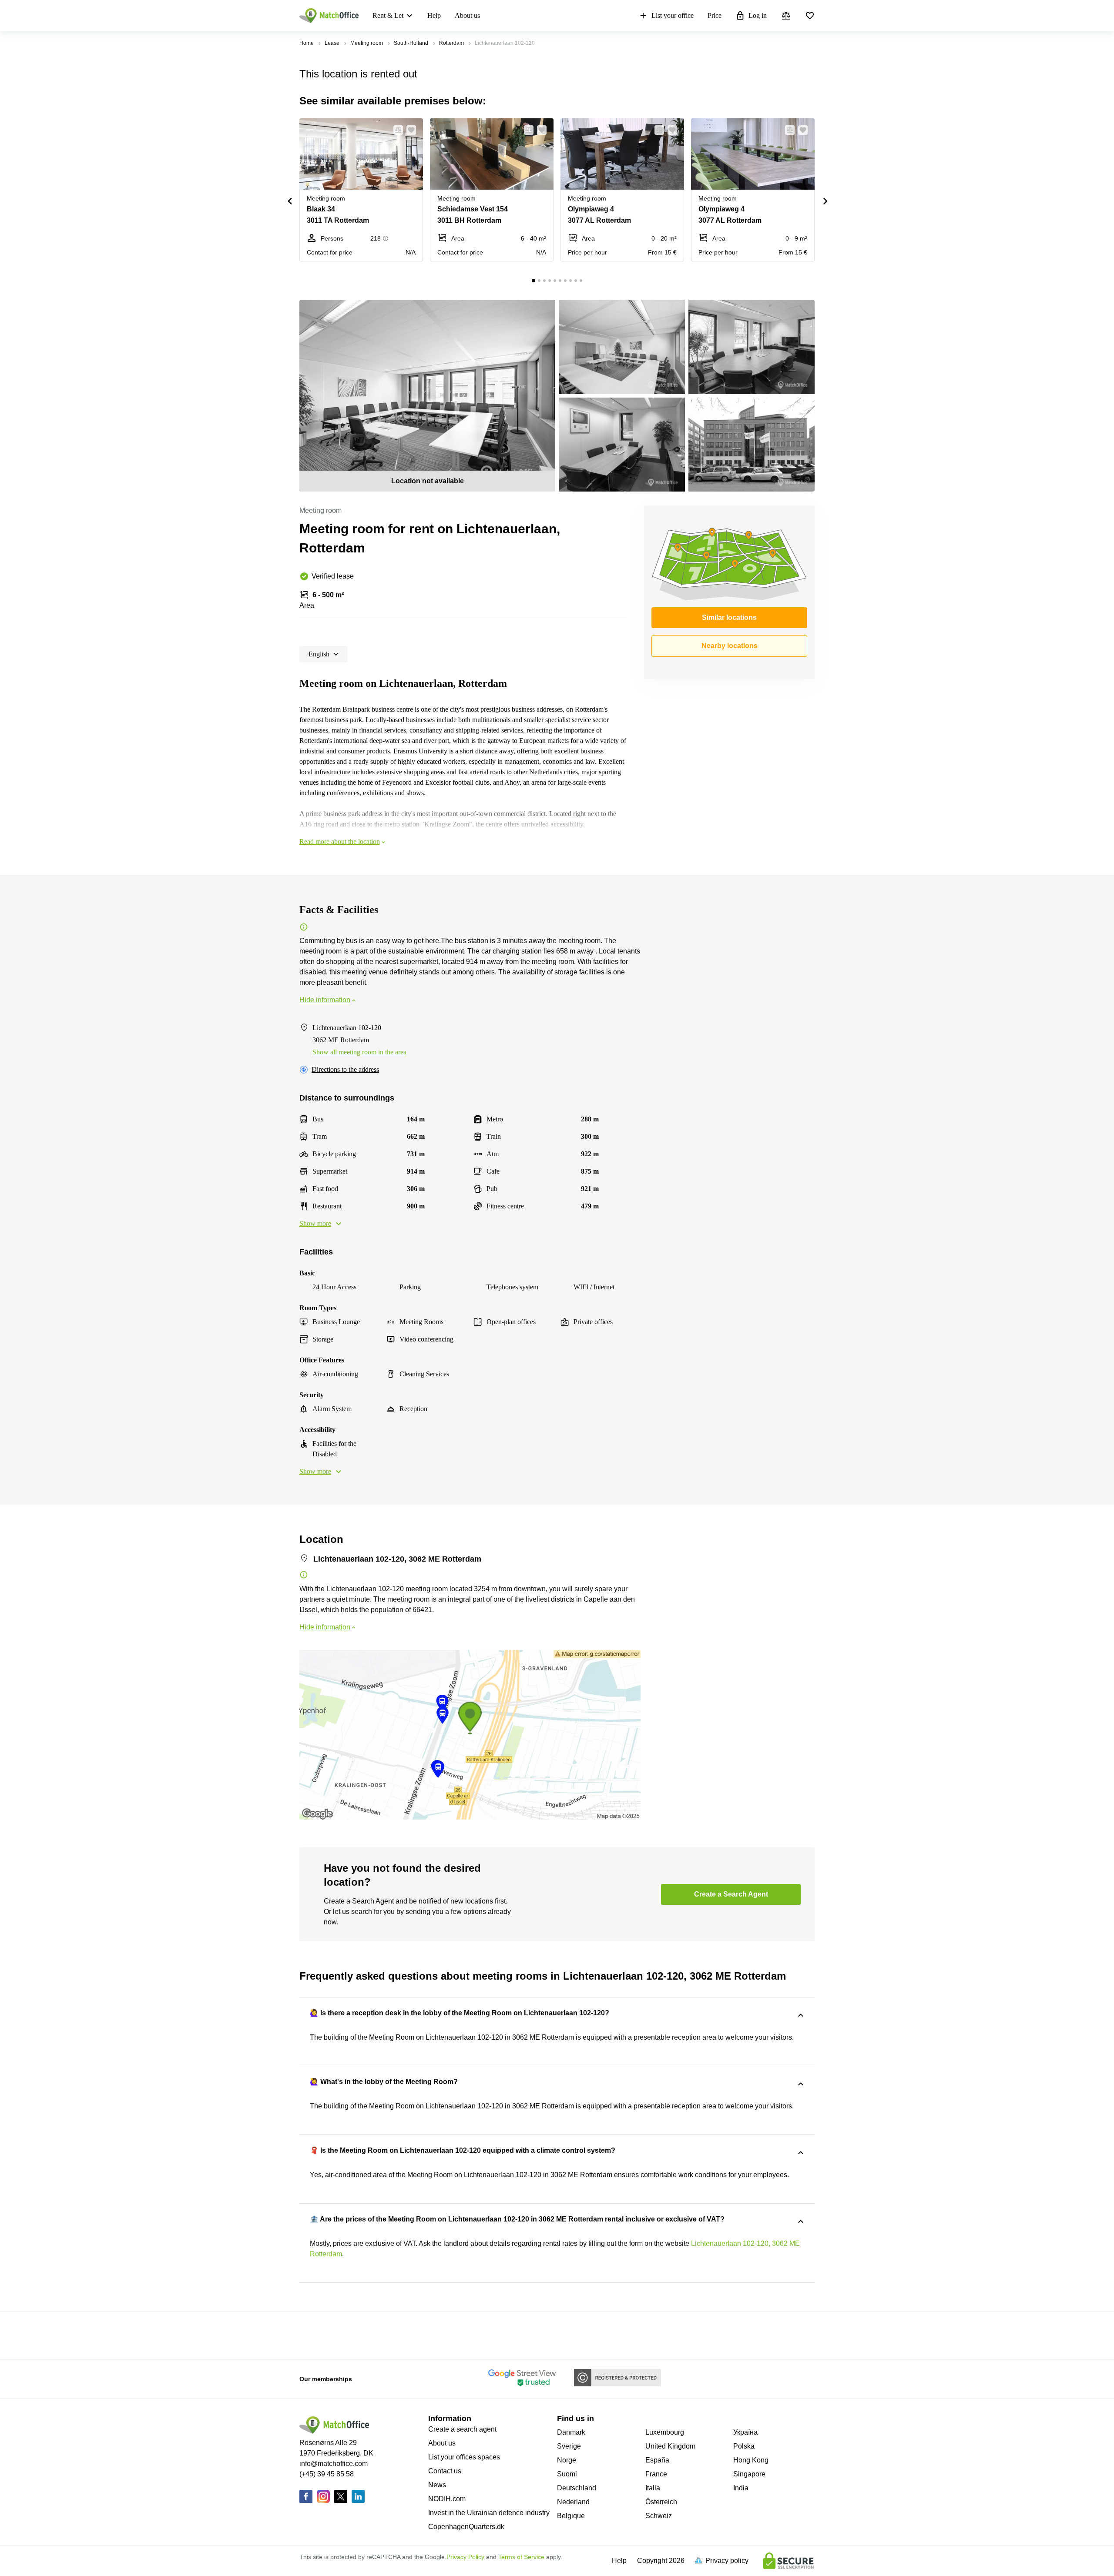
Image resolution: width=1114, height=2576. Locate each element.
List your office (673, 15)
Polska (744, 2446)
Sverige (569, 2446)
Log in (758, 15)
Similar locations (729, 617)
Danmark (571, 2432)
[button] (396, 130)
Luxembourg (665, 2432)
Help (434, 15)
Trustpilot (312, 2335)
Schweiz (659, 2516)
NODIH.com (447, 2499)
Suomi (567, 2474)
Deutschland (577, 2488)
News (437, 2485)
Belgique (571, 2516)
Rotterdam (451, 43)
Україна (745, 2432)
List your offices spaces (464, 2457)
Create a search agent (462, 2429)
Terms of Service (521, 2557)
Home (307, 43)
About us (467, 15)
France (656, 2474)
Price (715, 15)
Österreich (661, 2502)
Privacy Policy (465, 2557)
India (741, 2488)
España (657, 2460)
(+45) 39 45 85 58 (327, 2474)
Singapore (749, 2474)
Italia (653, 2488)
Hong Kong (751, 2460)
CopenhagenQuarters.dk (466, 2527)
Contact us (445, 2471)
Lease (332, 43)
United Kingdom (670, 2446)
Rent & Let (388, 15)
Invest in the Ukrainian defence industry (489, 2513)
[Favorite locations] (810, 16)
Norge (567, 2460)
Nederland (573, 2502)
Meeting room (367, 43)
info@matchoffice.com (334, 2464)
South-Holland (411, 43)
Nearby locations (730, 646)
